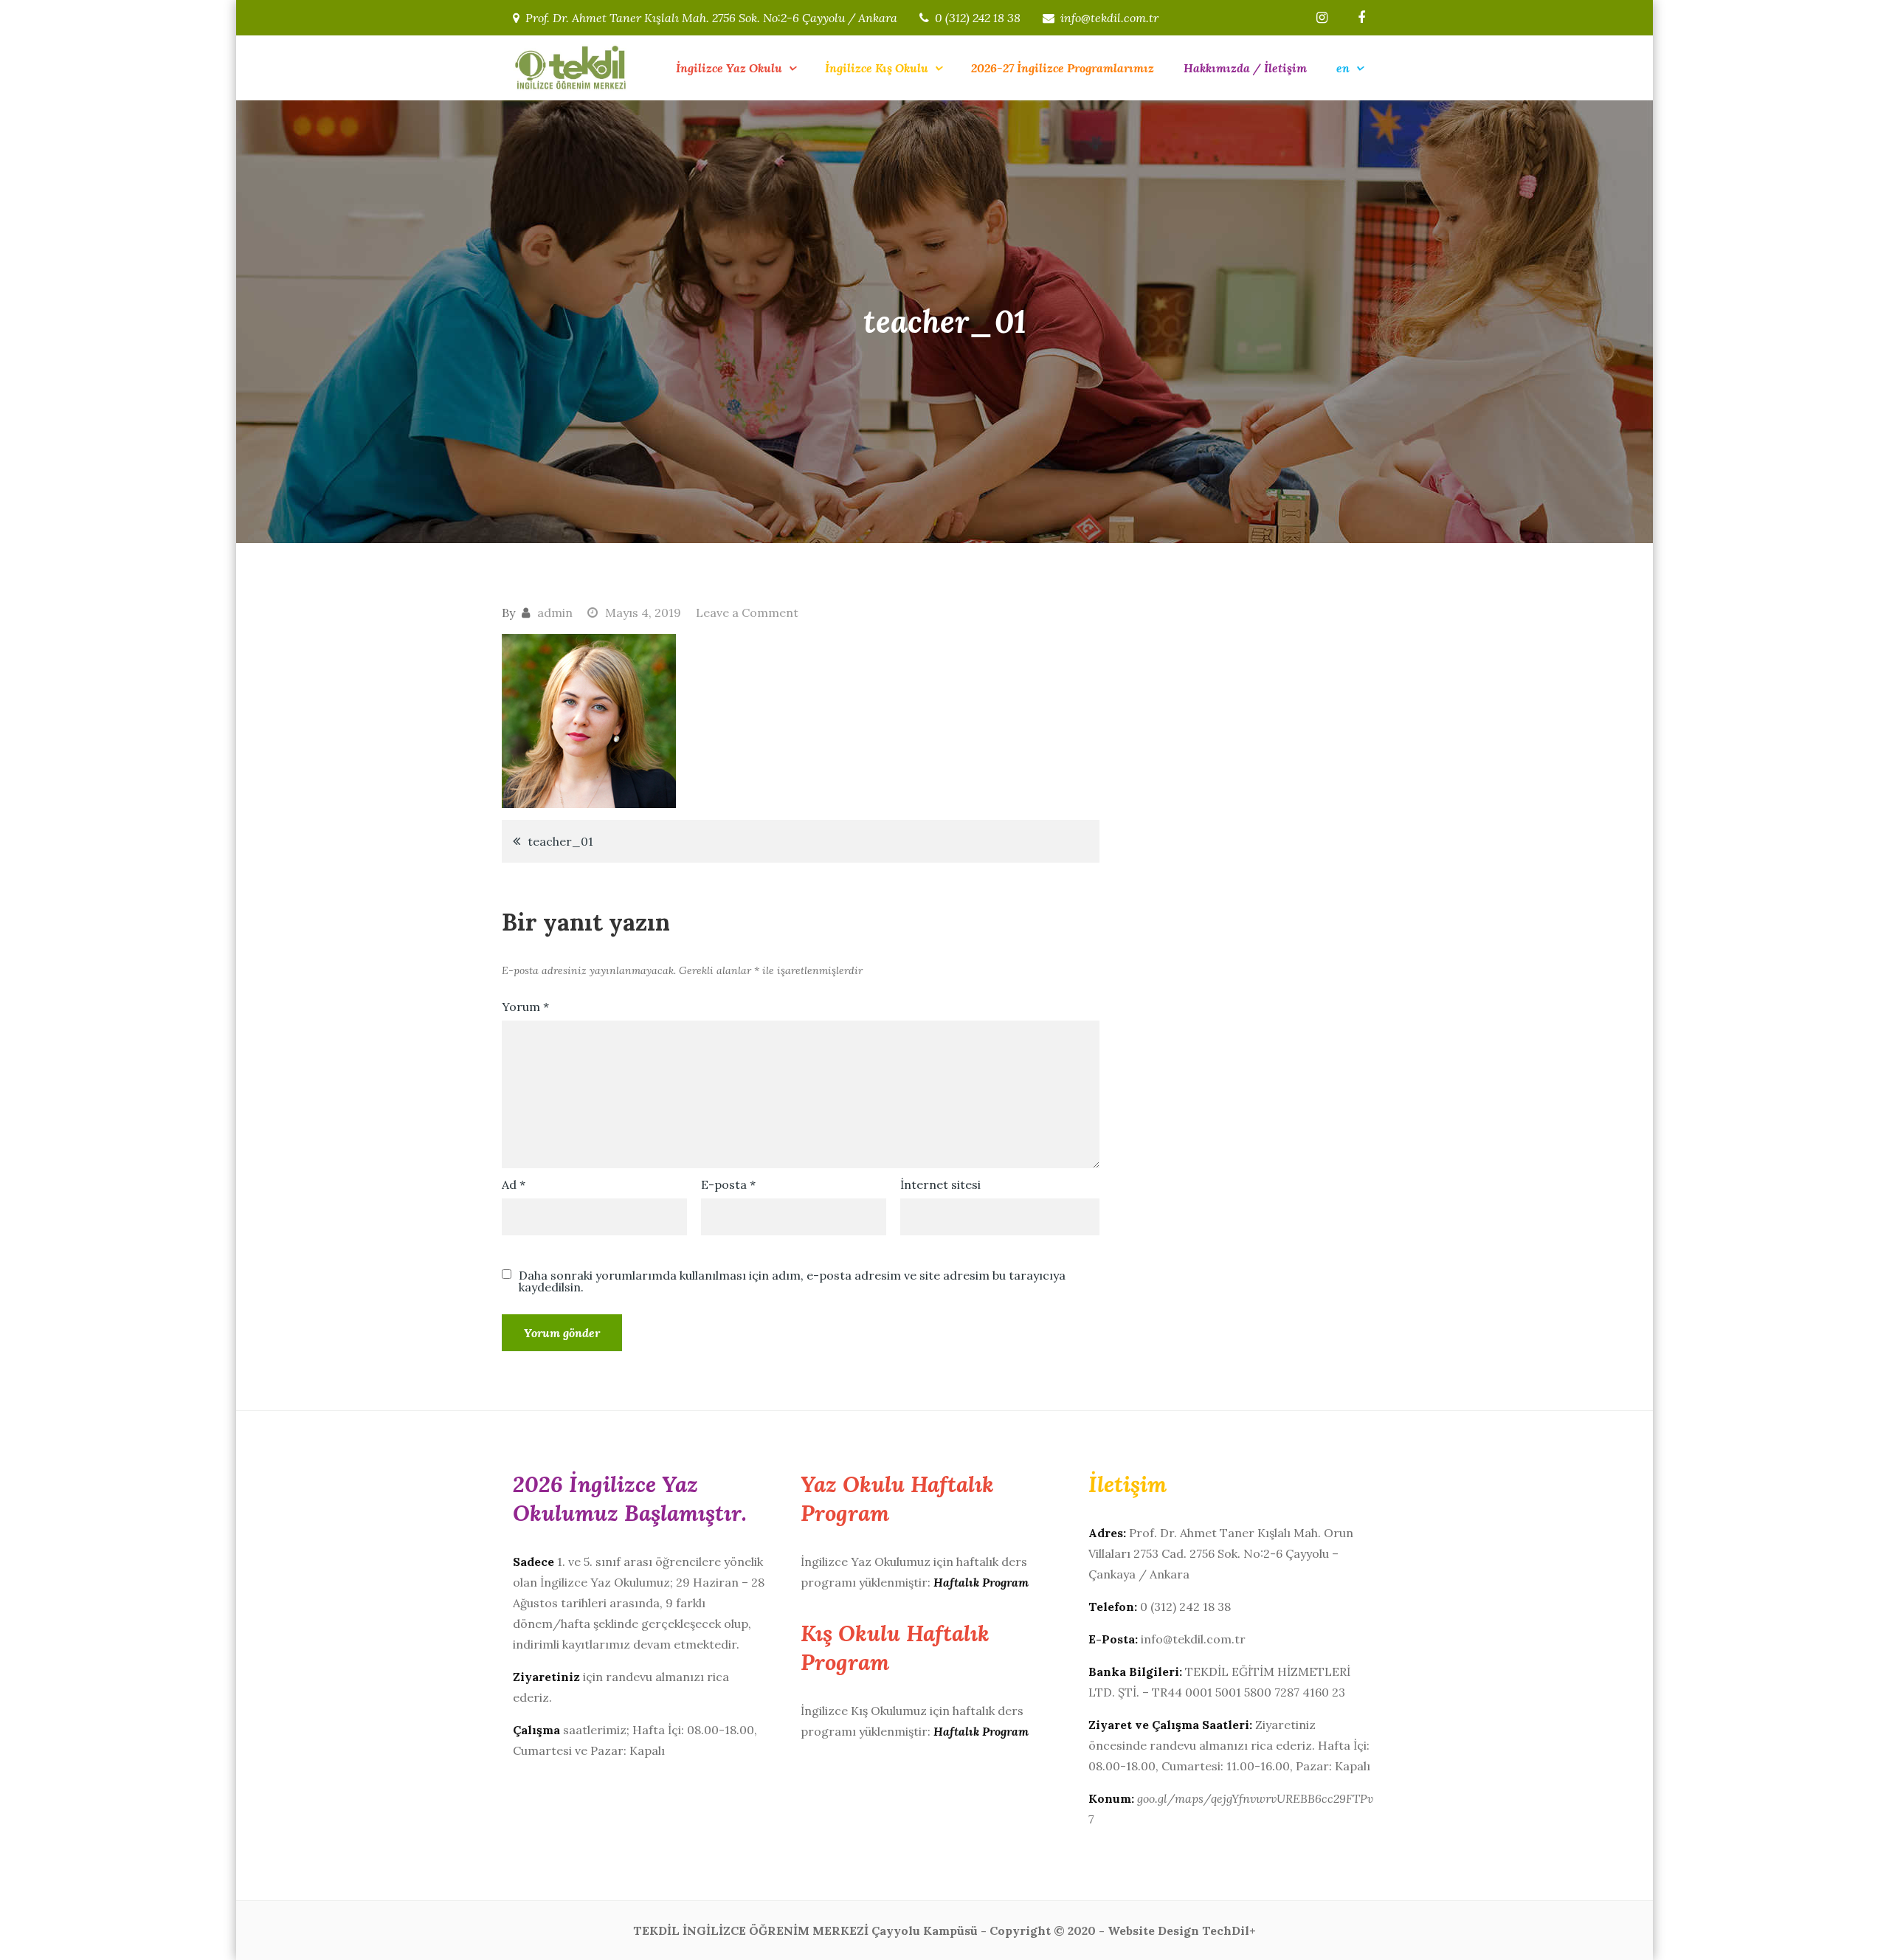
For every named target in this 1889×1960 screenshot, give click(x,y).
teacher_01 (560, 841)
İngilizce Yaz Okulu (729, 68)
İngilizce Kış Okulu (877, 68)
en (1343, 68)
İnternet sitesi (940, 1184)
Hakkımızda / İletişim (1245, 68)
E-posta (728, 1184)
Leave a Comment (747, 612)
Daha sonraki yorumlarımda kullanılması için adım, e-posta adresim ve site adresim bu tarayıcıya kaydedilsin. (792, 1281)
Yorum (525, 1007)
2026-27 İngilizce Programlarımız (1063, 68)
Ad (514, 1184)
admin (555, 612)
